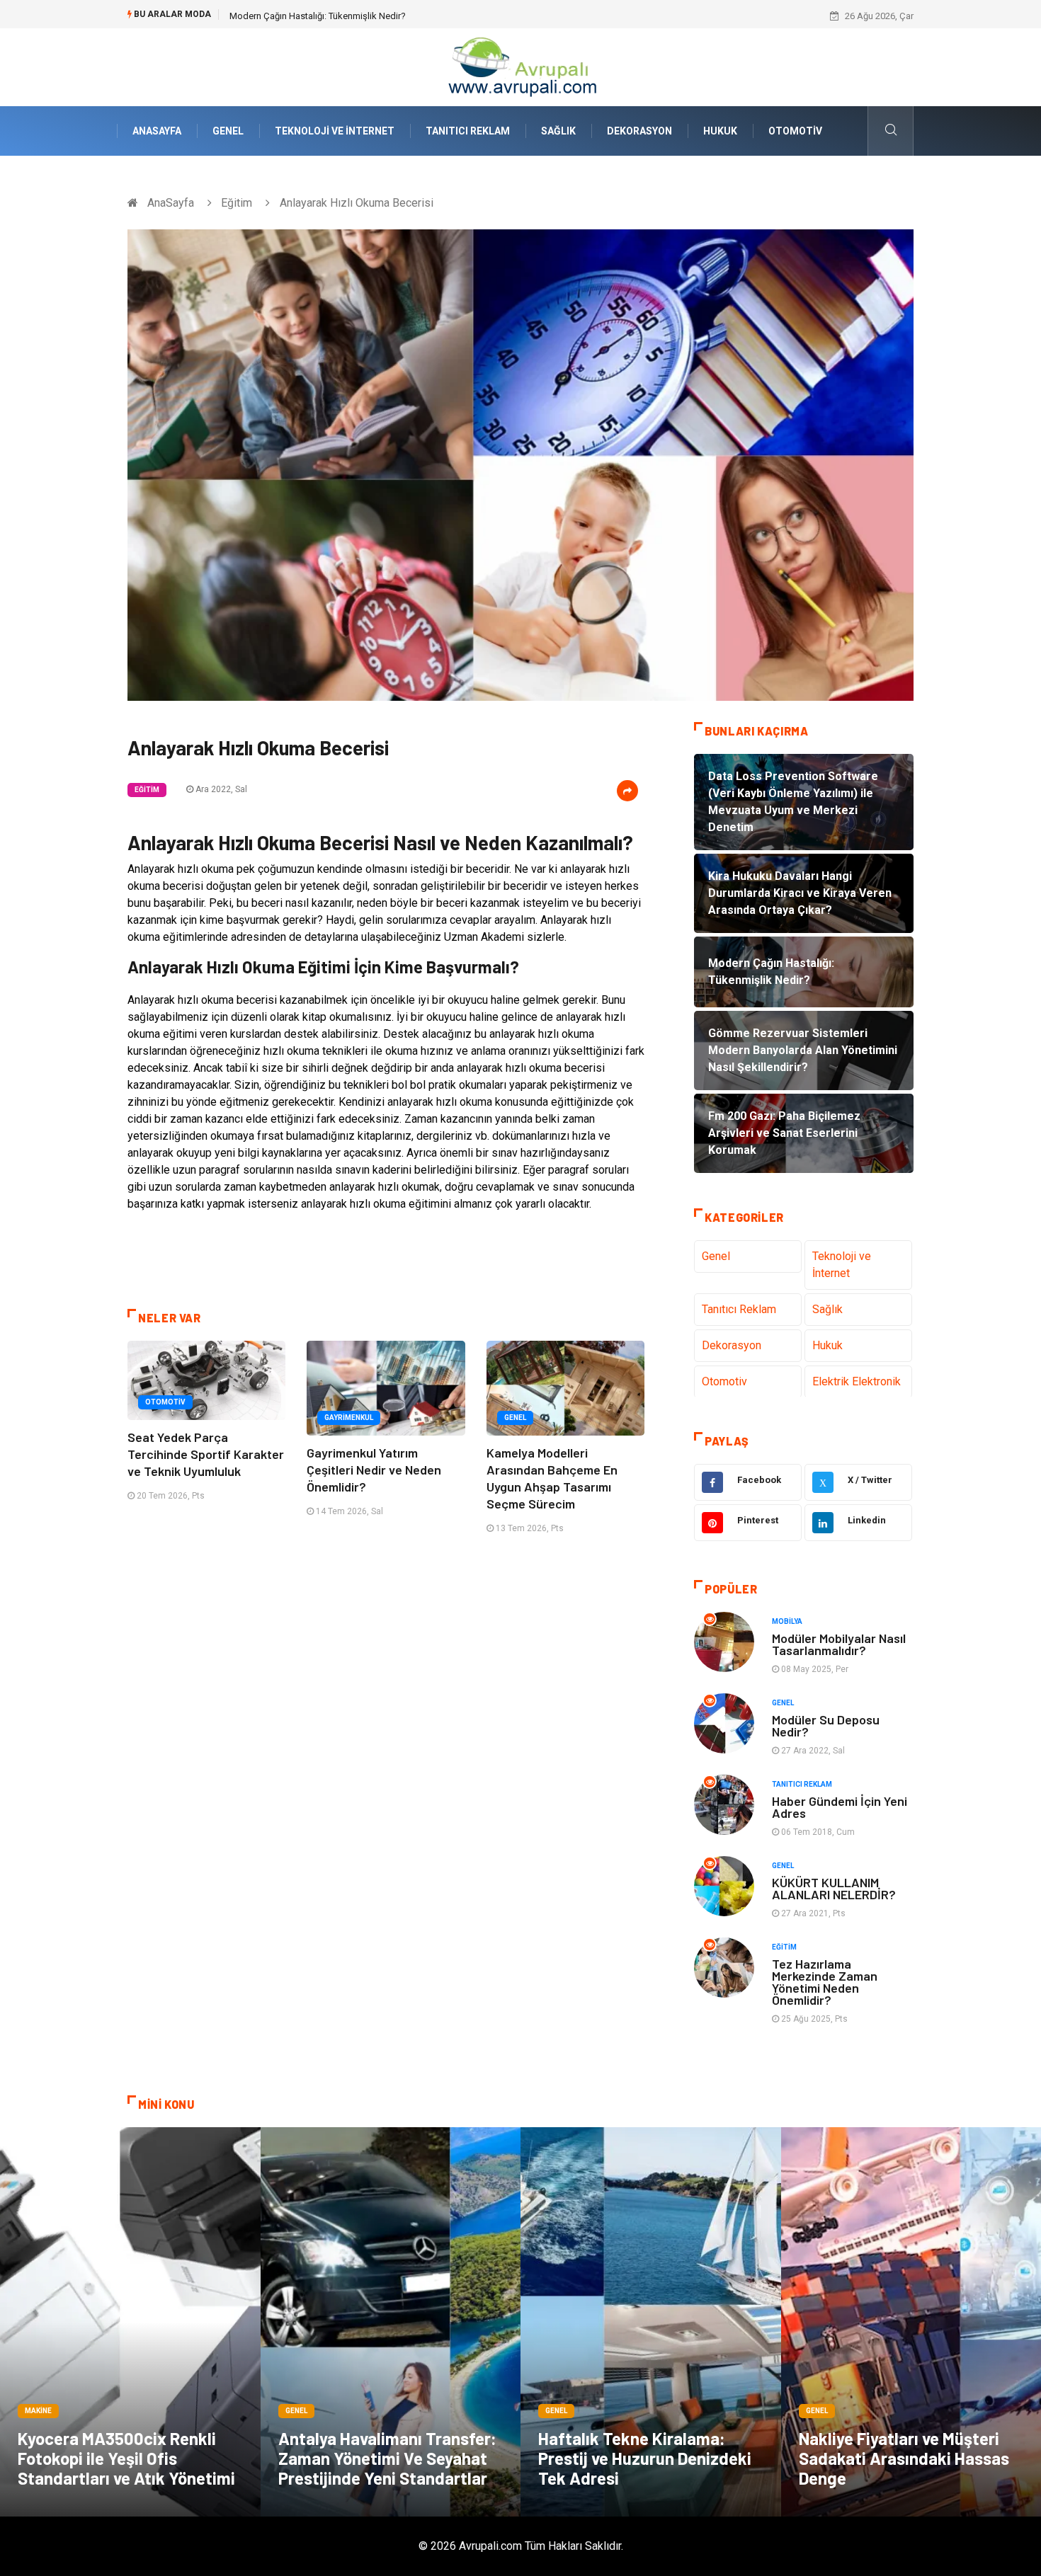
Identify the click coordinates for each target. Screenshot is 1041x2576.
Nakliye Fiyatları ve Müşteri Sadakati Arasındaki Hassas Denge (904, 2458)
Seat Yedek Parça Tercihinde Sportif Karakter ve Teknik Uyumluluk (206, 1454)
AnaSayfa (157, 131)
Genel (228, 131)
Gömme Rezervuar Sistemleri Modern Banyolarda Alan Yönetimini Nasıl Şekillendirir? (400, 16)
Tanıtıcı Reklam (468, 131)
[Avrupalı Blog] (520, 66)
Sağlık (558, 131)
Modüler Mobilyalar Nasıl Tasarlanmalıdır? (839, 1644)
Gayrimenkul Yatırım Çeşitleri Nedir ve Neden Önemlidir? (374, 1470)
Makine (38, 2411)
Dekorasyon (639, 131)
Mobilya (787, 1621)
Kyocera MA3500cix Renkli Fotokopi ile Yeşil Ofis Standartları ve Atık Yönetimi (126, 2458)
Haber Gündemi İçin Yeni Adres (840, 1807)
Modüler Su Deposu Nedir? (826, 1725)
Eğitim (237, 203)
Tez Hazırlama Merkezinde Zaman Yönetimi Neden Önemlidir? (825, 1982)
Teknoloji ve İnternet (335, 131)
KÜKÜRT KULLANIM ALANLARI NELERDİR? (834, 1888)
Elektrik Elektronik (857, 1381)
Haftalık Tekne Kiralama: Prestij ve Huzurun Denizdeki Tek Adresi (645, 2458)
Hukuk (720, 131)
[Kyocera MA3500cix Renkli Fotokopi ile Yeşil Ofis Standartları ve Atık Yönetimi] (130, 2322)
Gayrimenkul (349, 1418)
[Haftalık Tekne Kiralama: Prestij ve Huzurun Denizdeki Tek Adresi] (651, 2322)
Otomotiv (795, 131)
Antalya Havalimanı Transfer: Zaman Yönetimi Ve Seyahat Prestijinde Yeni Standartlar (387, 2458)
